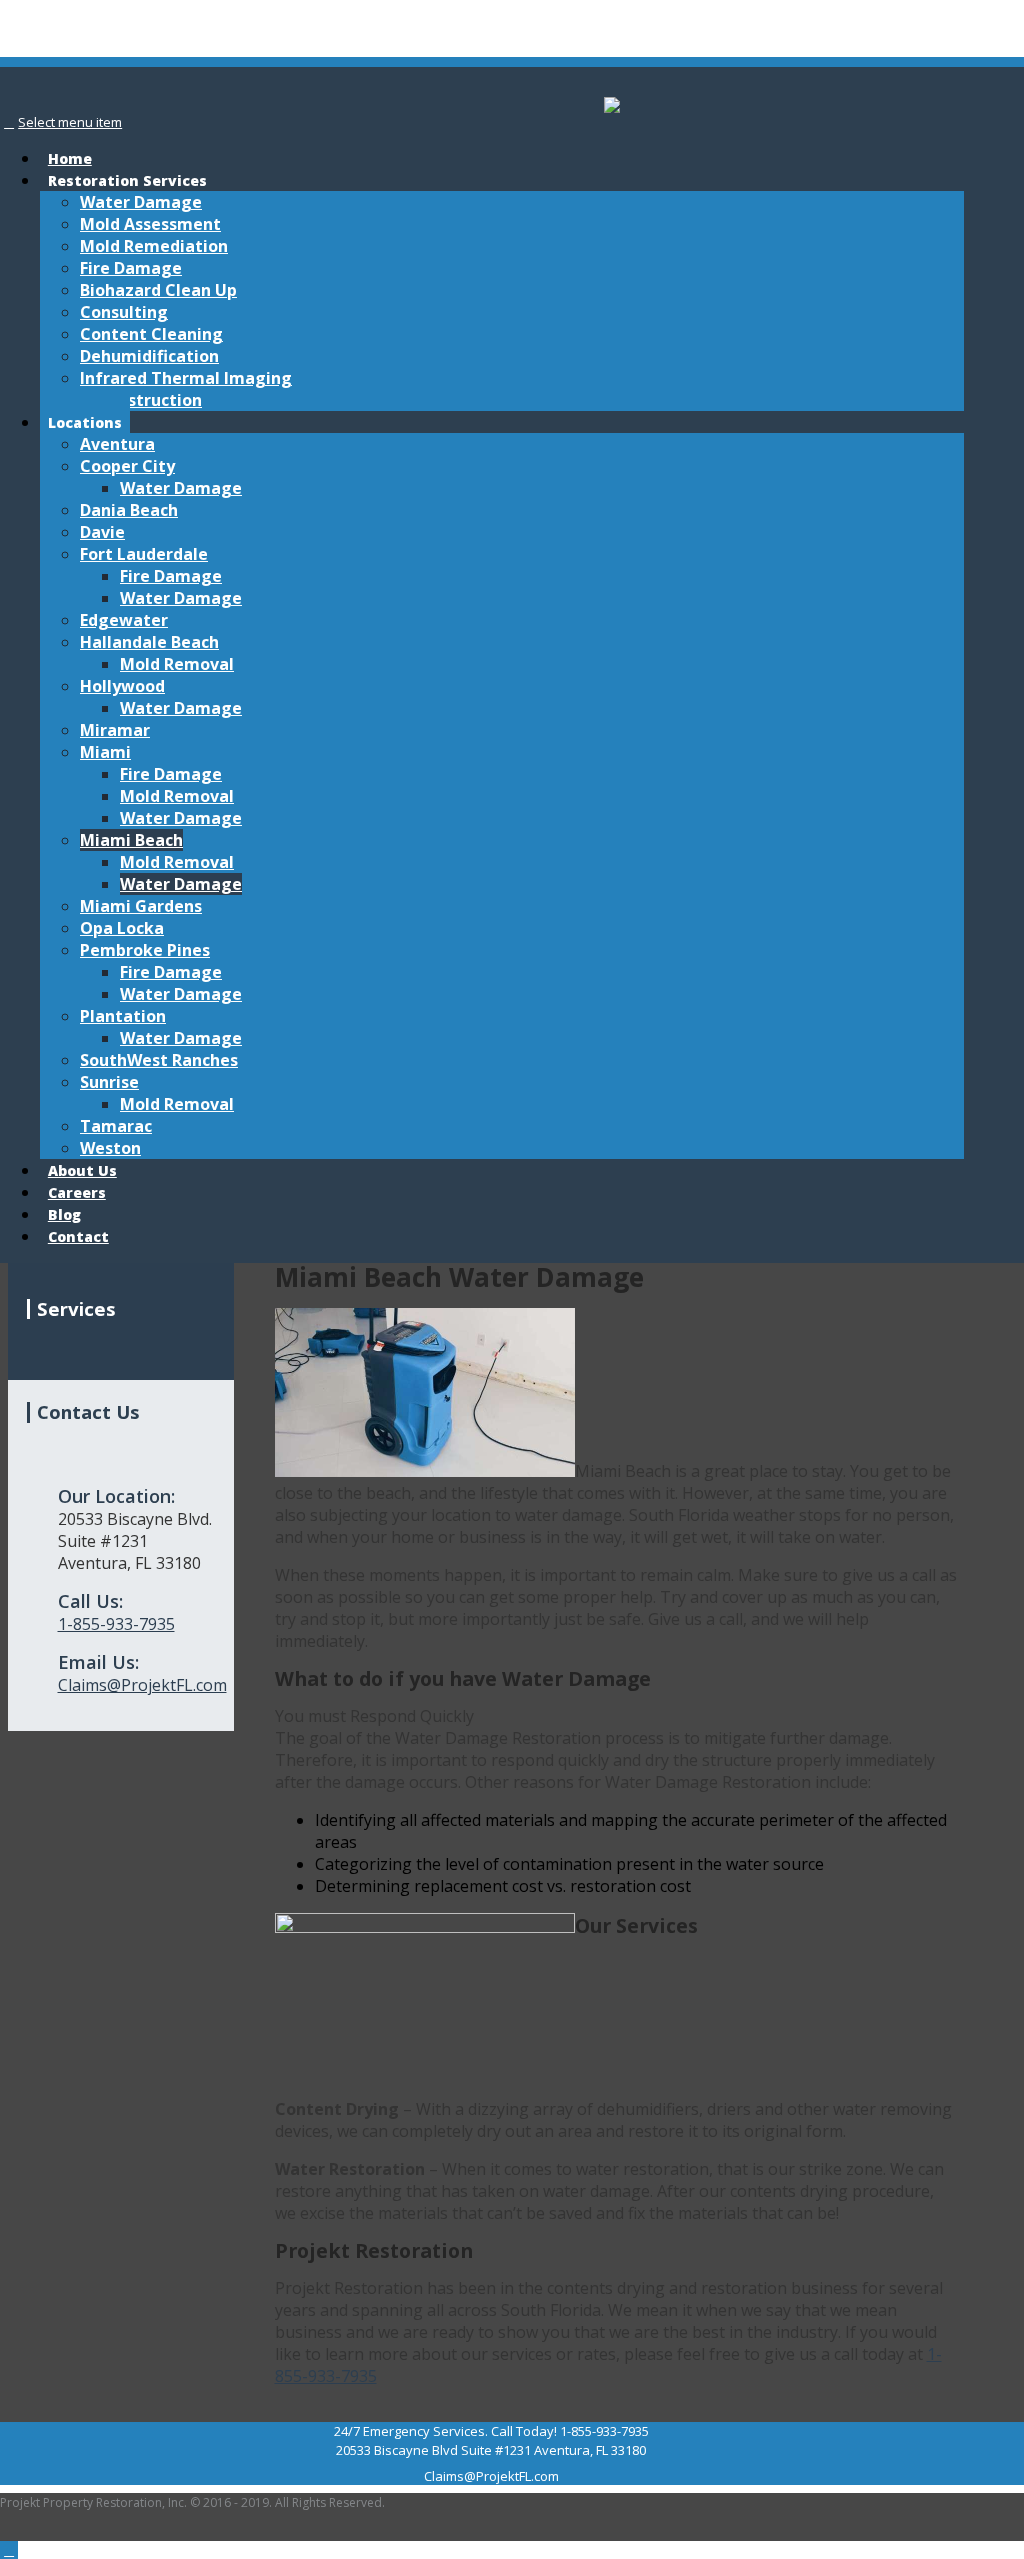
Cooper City (127, 466)
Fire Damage (131, 268)
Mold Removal (177, 664)
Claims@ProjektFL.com (142, 1685)
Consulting (124, 312)
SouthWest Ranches (159, 1060)
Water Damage (141, 202)
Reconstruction (141, 400)
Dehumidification (149, 356)
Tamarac (116, 1126)
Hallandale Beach (149, 642)
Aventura (117, 444)
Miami (105, 752)
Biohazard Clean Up (158, 290)
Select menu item (70, 122)
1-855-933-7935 (116, 1624)
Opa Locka (122, 928)
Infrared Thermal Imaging (186, 378)
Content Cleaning (151, 334)
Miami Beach (131, 840)
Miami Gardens (141, 906)
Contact (78, 1236)
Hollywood (122, 686)
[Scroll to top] (9, 2550)
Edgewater (124, 620)
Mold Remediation (154, 246)
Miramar (115, 730)
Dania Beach (129, 510)
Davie (102, 532)
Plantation (123, 1016)
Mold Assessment (150, 224)
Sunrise (109, 1082)
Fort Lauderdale (144, 554)
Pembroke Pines (145, 950)
